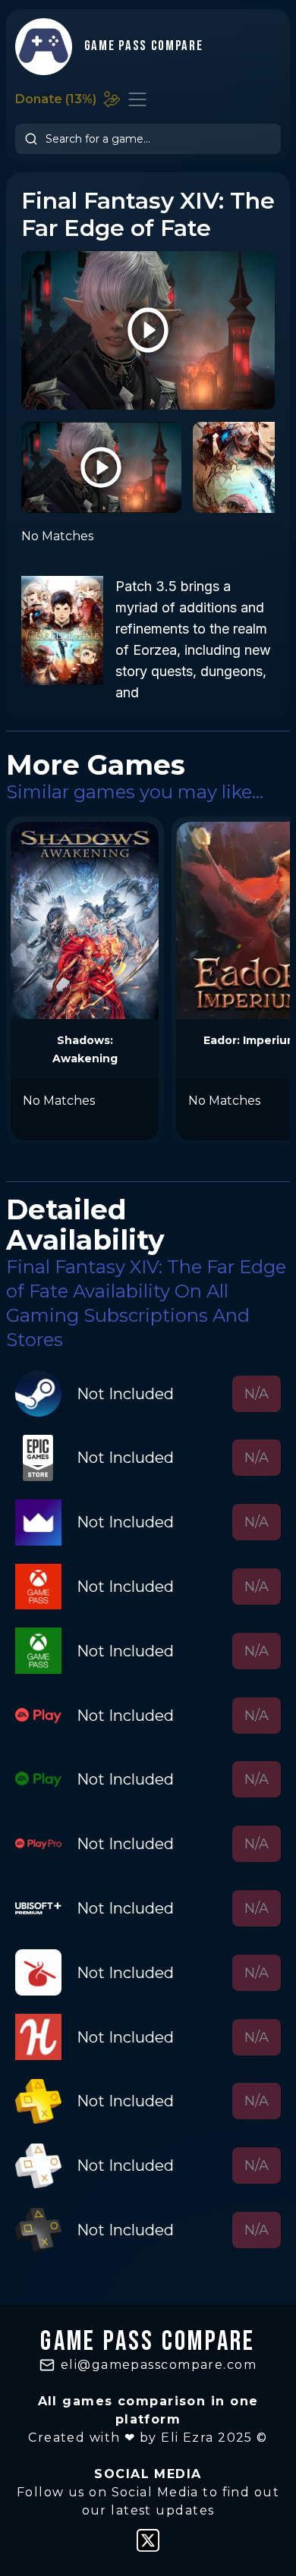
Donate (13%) (56, 99)
